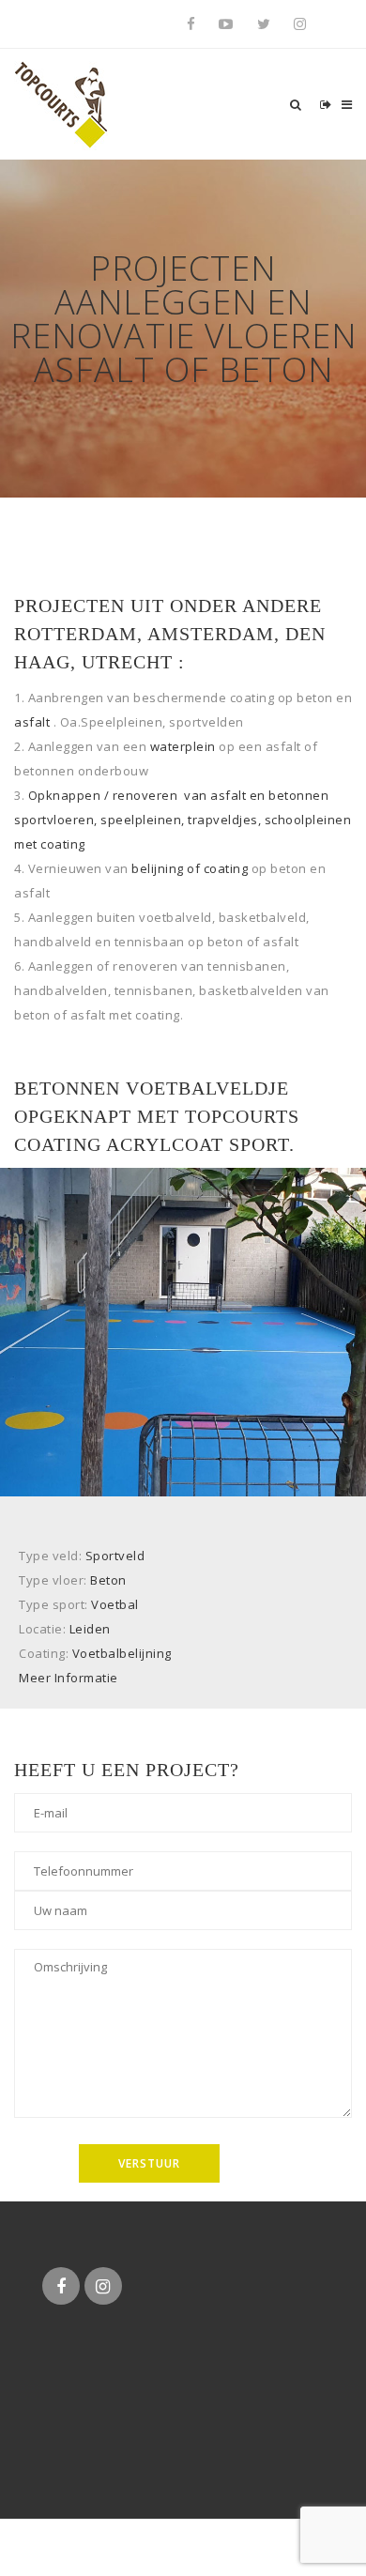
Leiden (90, 1629)
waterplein (183, 746)
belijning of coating (190, 868)
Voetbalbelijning (122, 1653)
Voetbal (115, 1604)
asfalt (32, 722)
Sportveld (115, 1556)
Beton (108, 1580)
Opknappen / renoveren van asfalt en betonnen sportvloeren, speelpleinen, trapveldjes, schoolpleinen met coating (183, 820)
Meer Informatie (69, 1678)
